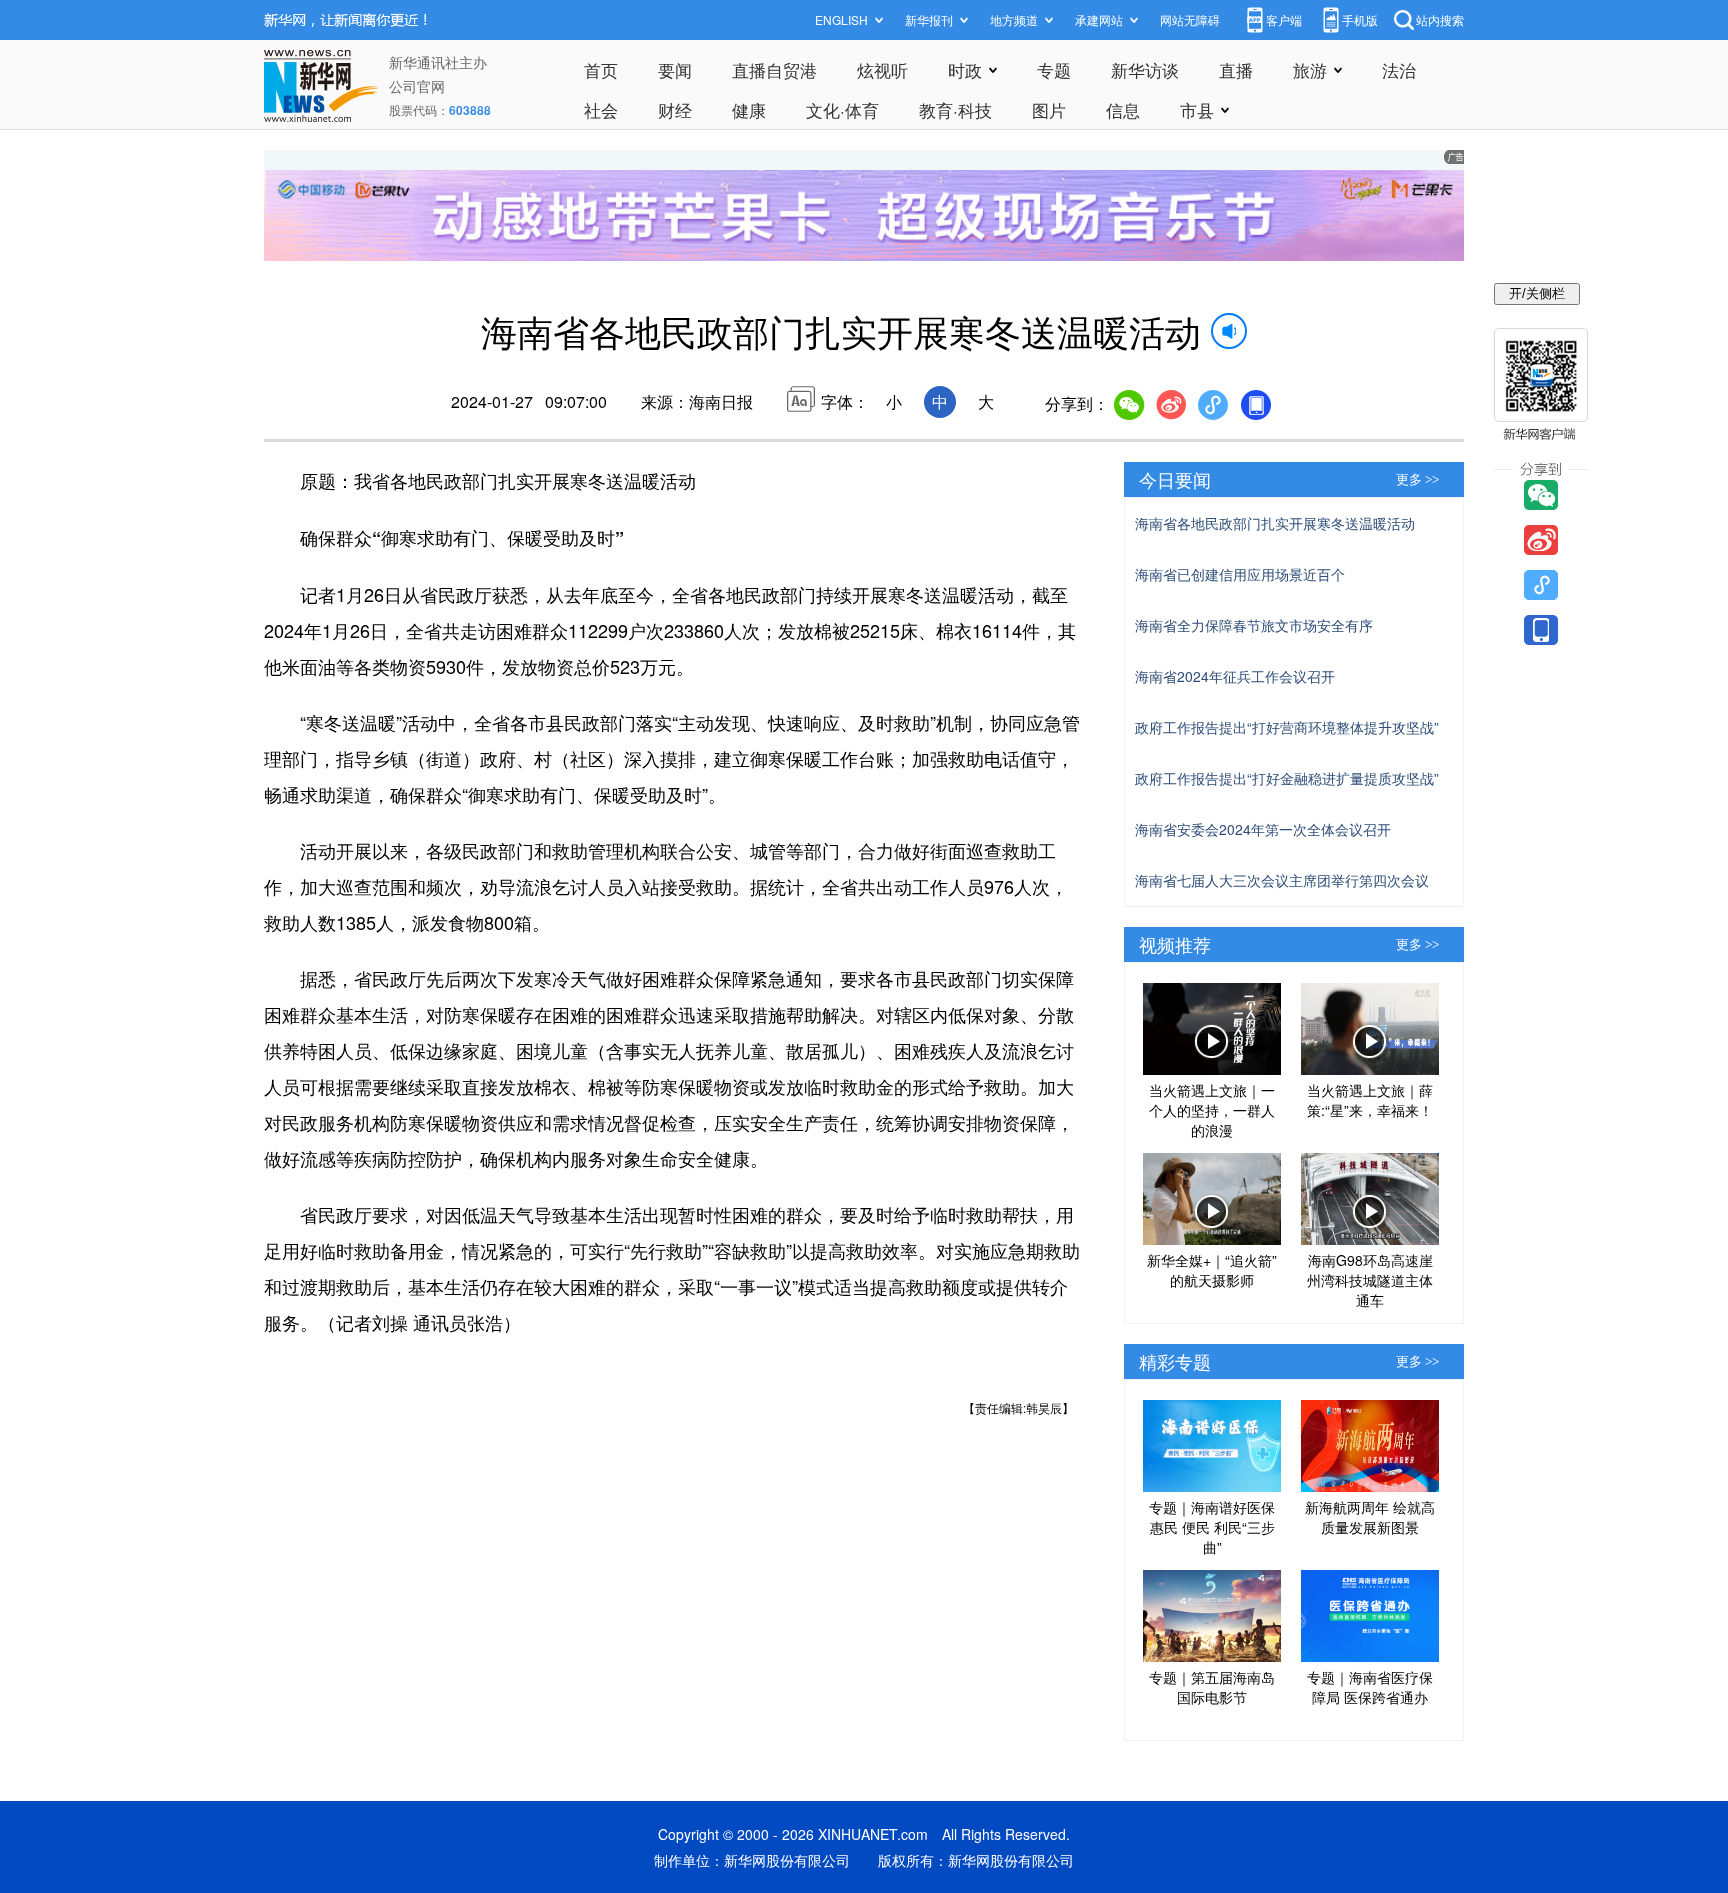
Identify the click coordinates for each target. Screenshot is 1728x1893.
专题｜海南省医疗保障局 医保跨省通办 (1370, 1687)
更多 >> (1417, 479)
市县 (1197, 109)
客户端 (1284, 19)
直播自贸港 (774, 69)
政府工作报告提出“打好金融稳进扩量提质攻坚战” (1287, 778)
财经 (675, 109)
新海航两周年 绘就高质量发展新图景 (1370, 1517)
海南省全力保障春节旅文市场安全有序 (1254, 625)
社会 (601, 109)
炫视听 (882, 69)
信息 (1123, 109)
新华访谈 (1145, 69)
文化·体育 (842, 109)
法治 (1399, 69)
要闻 (675, 69)
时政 (965, 69)
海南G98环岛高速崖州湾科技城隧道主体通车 (1370, 1280)
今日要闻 (1175, 479)
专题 (1054, 69)
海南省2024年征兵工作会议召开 (1235, 676)
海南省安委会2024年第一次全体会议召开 (1263, 829)
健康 (749, 109)
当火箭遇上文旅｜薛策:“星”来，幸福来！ (1370, 1100)
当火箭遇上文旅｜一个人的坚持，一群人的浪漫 (1212, 1110)
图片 (1049, 109)
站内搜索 (1440, 19)
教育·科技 (955, 109)
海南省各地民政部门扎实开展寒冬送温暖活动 (1275, 523)
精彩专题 (1175, 1361)
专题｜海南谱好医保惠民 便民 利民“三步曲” (1212, 1527)
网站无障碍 (1190, 19)
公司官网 (417, 86)
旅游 (1310, 69)
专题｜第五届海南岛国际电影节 (1212, 1687)
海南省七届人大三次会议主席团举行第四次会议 (1282, 880)
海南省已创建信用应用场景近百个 (1240, 574)
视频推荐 (1175, 944)
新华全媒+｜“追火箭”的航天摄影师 (1212, 1270)
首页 (601, 69)
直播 (1236, 69)
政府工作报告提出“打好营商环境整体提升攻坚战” (1287, 727)
